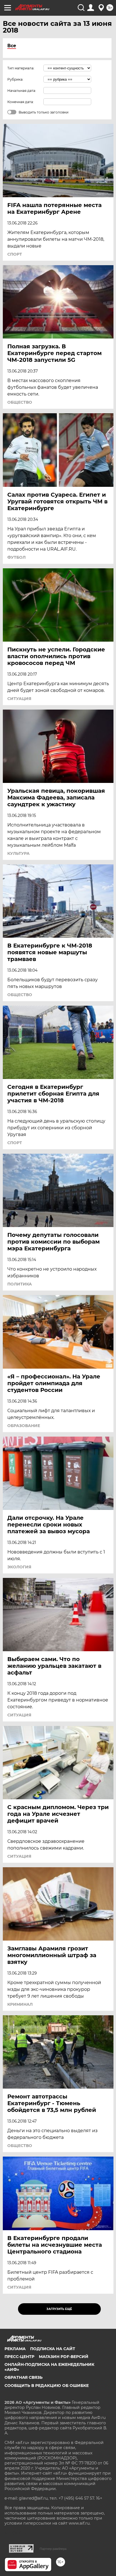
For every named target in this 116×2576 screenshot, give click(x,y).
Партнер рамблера (53, 2549)
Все (12, 46)
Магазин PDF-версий (64, 2357)
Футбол (16, 557)
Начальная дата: (22, 91)
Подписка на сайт (53, 2349)
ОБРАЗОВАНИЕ (24, 1426)
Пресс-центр (19, 2357)
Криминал (20, 2004)
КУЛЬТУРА (18, 853)
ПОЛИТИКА (20, 1284)
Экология (19, 1567)
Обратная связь (24, 2377)
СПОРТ (15, 254)
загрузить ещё (59, 2309)
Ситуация (19, 699)
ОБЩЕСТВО (20, 402)
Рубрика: (15, 79)
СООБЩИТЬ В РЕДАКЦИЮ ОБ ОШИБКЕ (47, 2386)
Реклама (15, 2349)
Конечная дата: (21, 102)
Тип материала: (21, 68)
